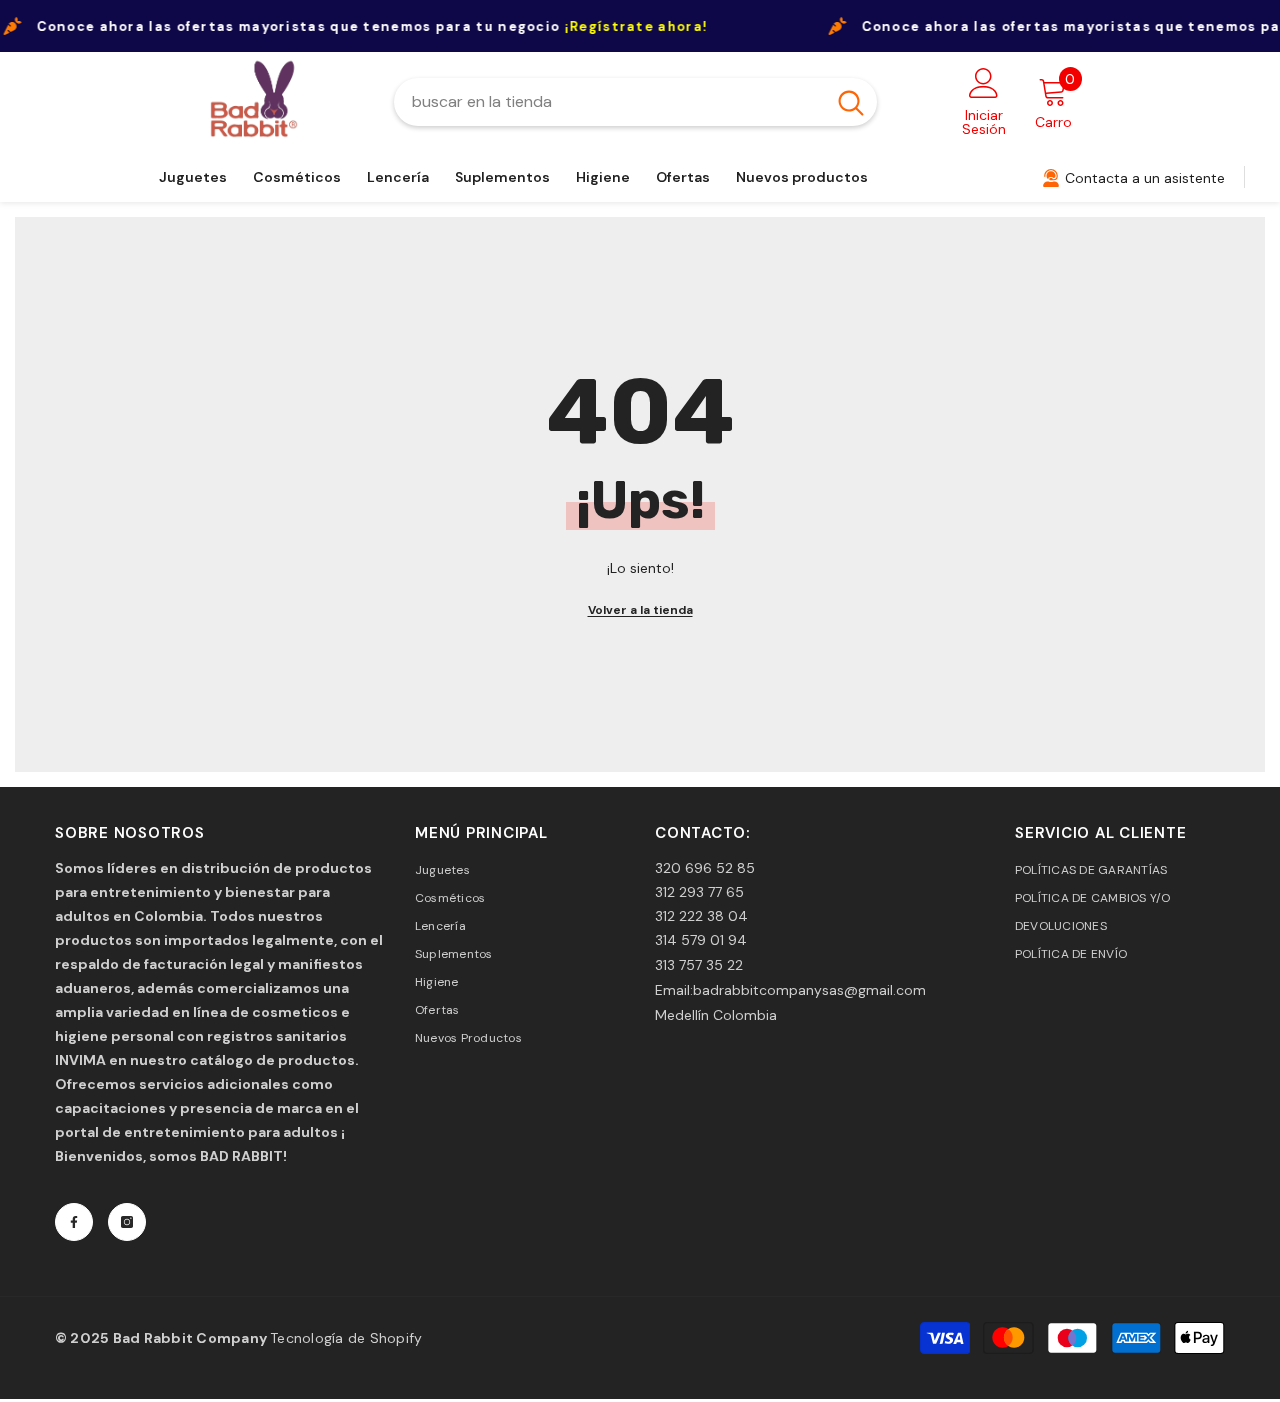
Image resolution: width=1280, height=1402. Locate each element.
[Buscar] (635, 102)
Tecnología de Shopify (346, 1338)
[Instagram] (127, 1222)
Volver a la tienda (640, 610)
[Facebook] (74, 1222)
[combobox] (609, 102)
